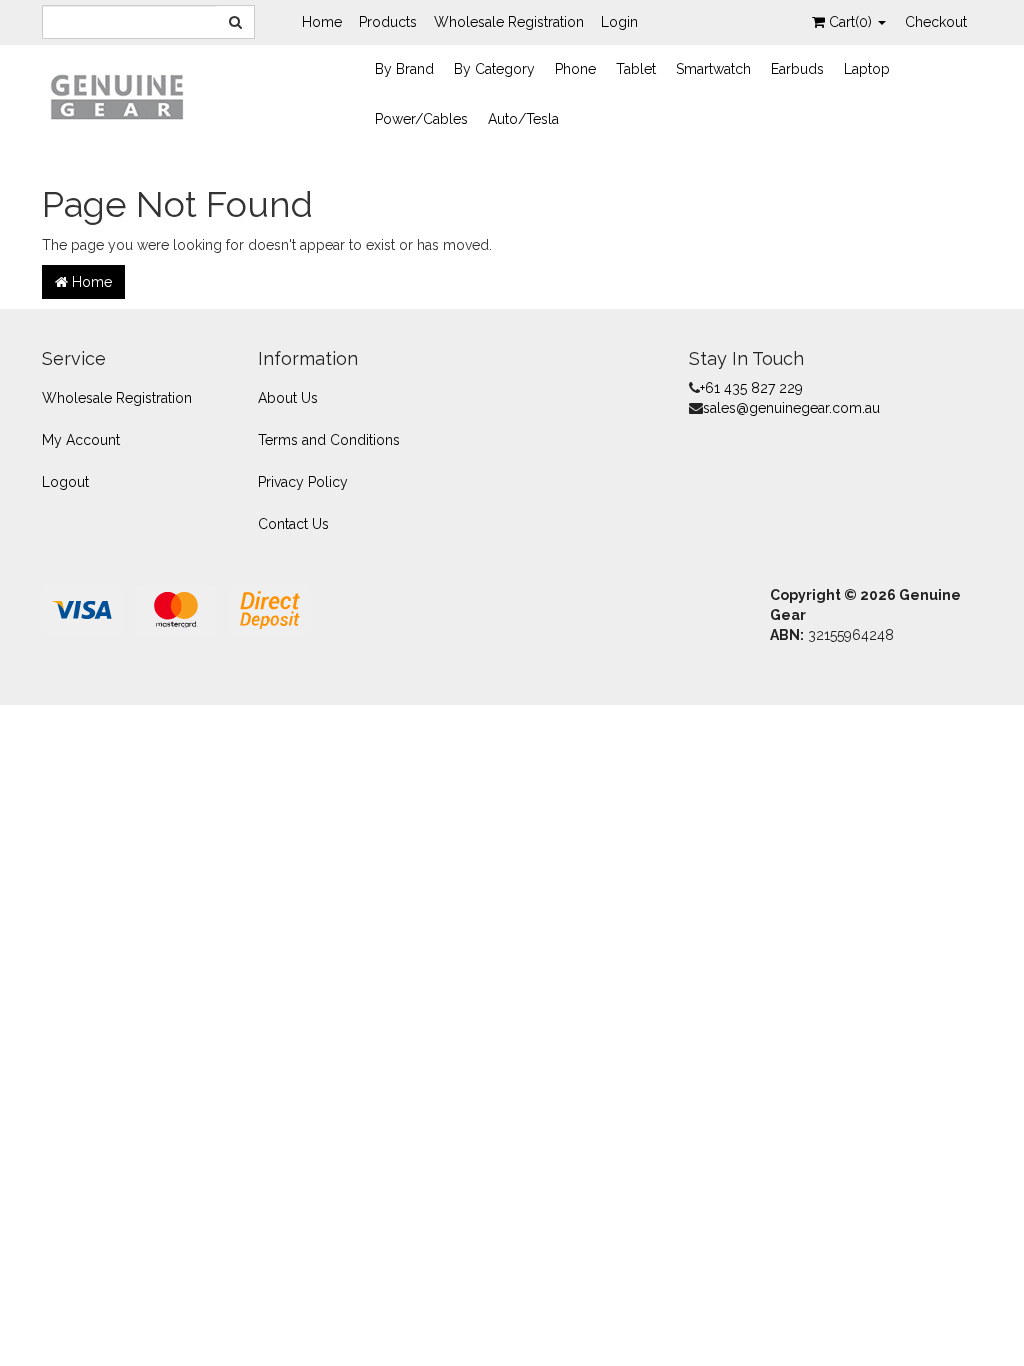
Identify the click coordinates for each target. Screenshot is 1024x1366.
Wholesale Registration (509, 22)
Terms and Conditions (329, 440)
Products (388, 22)
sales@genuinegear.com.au (791, 408)
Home (322, 22)
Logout (65, 482)
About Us (288, 398)
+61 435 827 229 (751, 388)
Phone (575, 69)
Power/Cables (421, 119)
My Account (81, 440)
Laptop (867, 69)
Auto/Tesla (523, 119)
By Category (494, 69)
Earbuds (797, 69)
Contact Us (293, 524)
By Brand (404, 69)
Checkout (936, 22)
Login (619, 22)
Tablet (636, 69)
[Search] (236, 22)
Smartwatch (713, 69)
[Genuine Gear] (117, 96)
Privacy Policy (303, 482)
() (852, 22)
